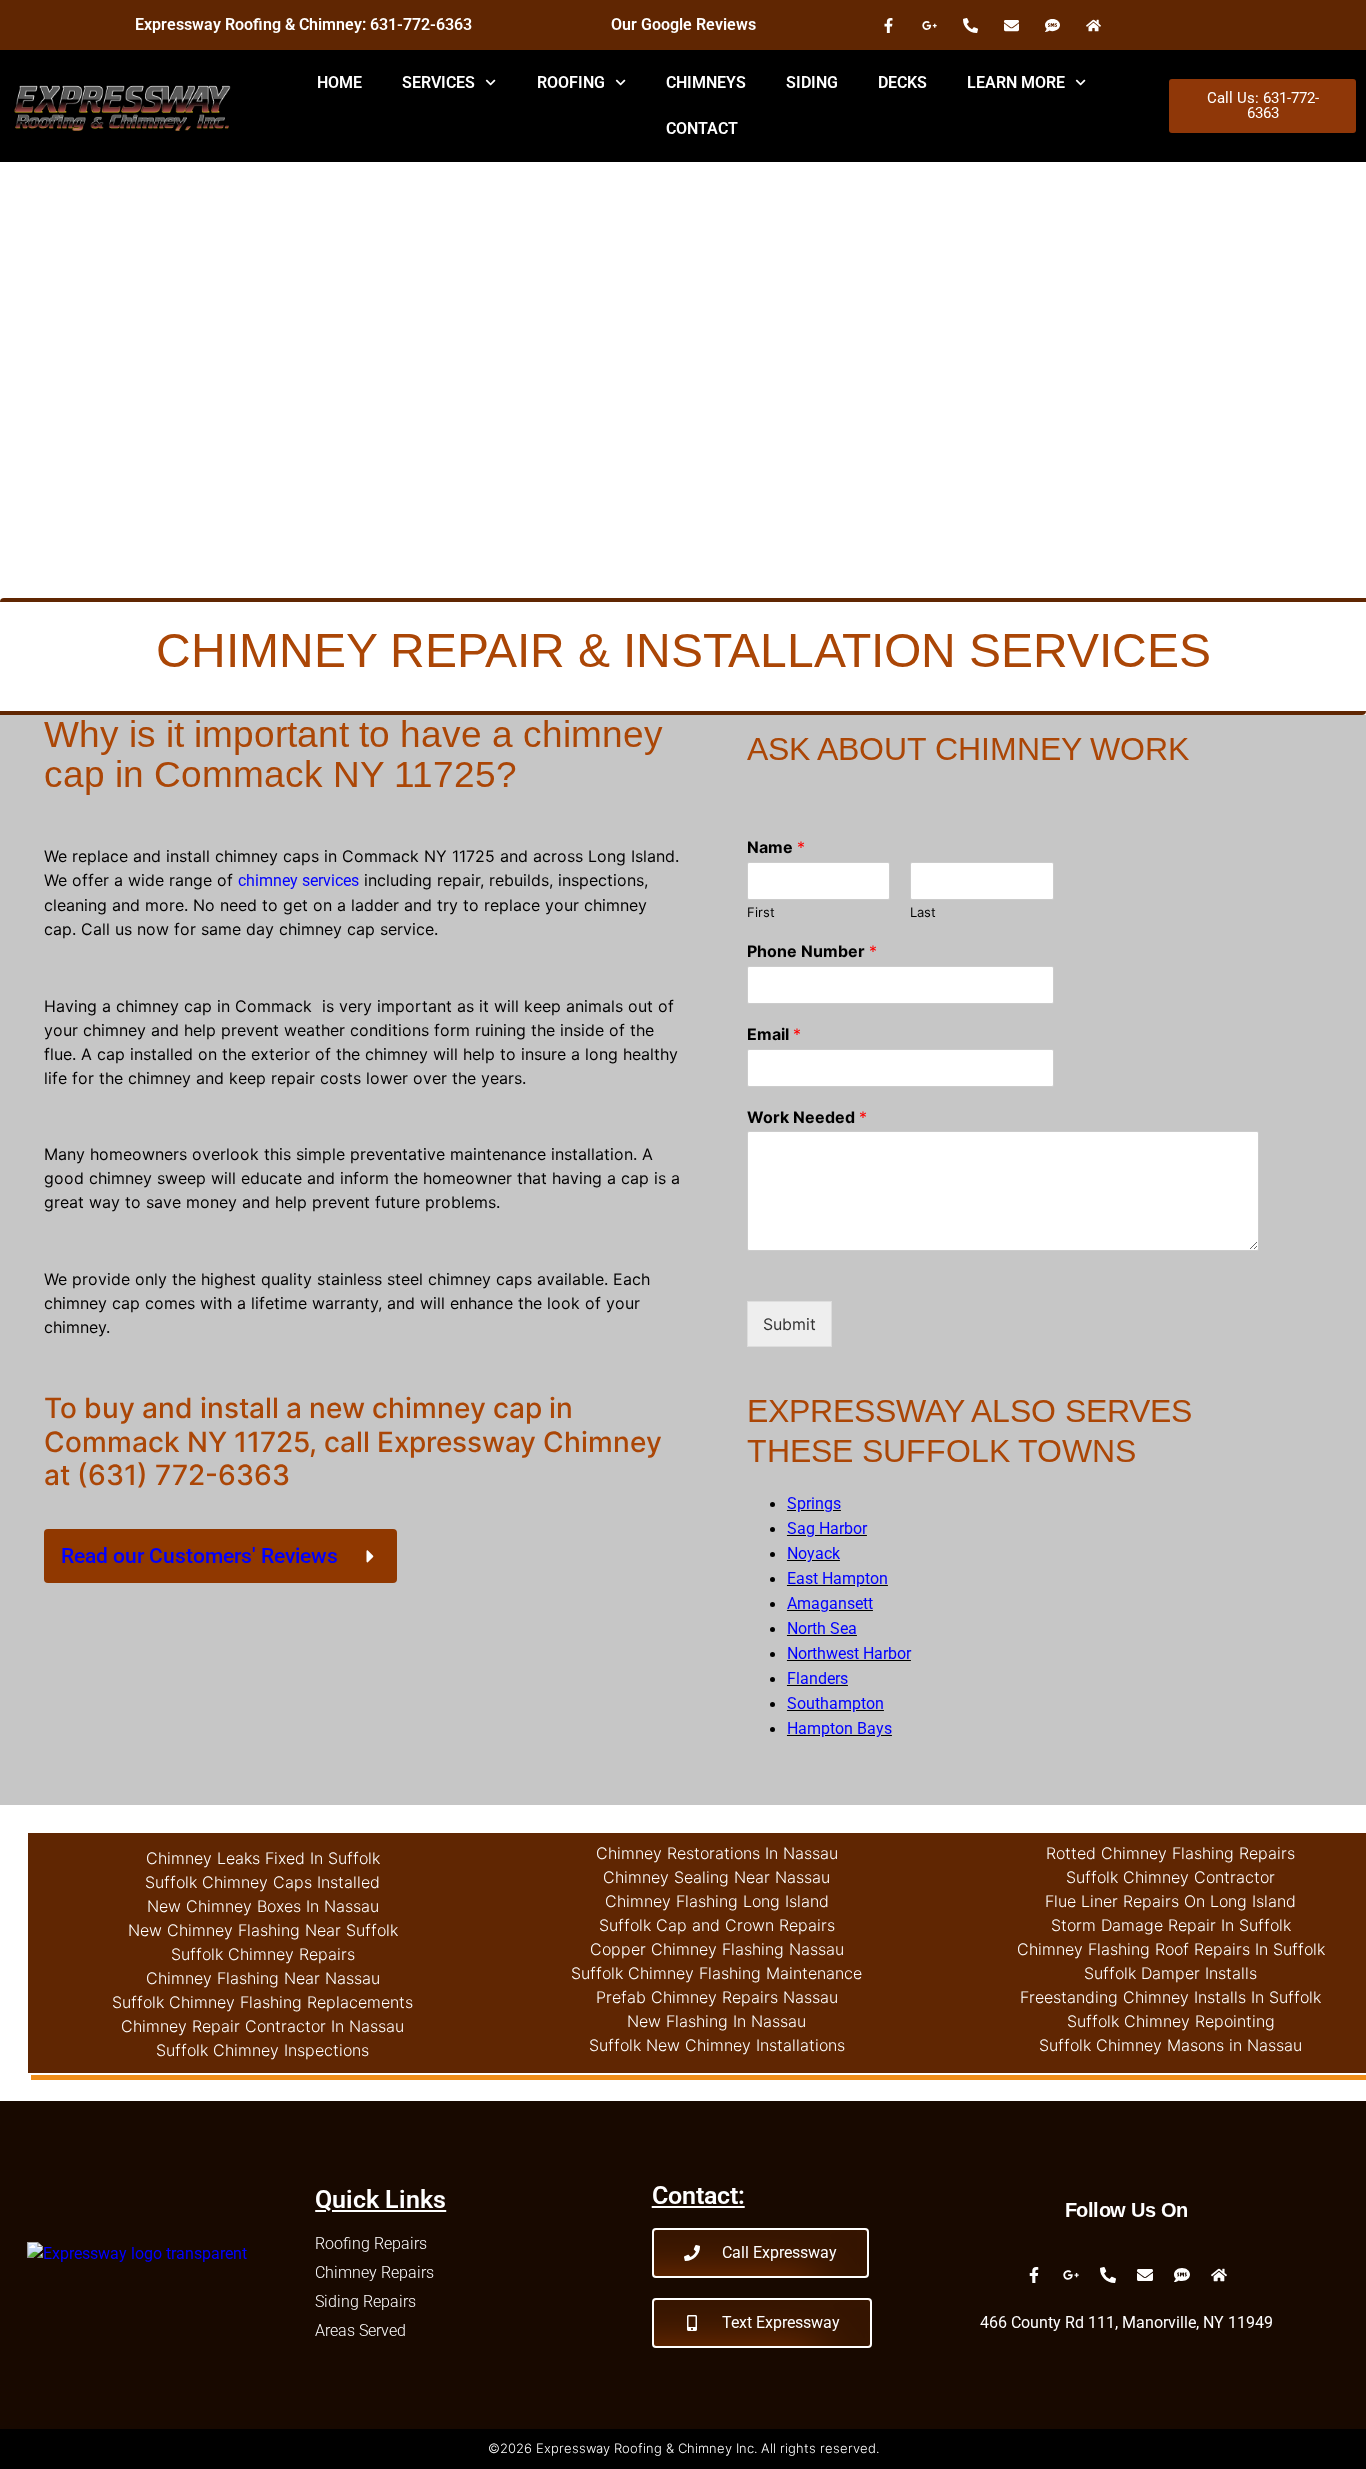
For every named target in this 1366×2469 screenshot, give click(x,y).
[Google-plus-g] (929, 25)
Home (339, 82)
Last (923, 912)
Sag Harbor (827, 1528)
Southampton (835, 1703)
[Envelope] (1011, 25)
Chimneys (706, 82)
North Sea (822, 1628)
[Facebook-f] (888, 25)
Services (438, 82)
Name (776, 847)
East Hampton (837, 1578)
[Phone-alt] (970, 25)
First (761, 912)
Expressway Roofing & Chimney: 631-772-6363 (303, 24)
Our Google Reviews (683, 24)
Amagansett (830, 1603)
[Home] (1093, 25)
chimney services (298, 880)
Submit (789, 1324)
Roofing (571, 82)
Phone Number (812, 951)
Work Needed (807, 1117)
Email (774, 1034)
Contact (702, 128)
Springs (814, 1503)
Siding (812, 82)
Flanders (817, 1678)
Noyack (813, 1553)
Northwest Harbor (849, 1653)
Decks (902, 82)
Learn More (1016, 82)
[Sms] (1052, 25)
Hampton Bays (839, 1728)
